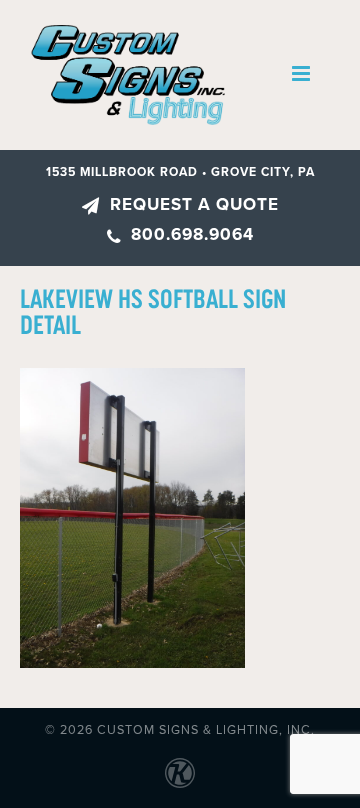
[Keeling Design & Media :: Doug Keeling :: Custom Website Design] (180, 773)
